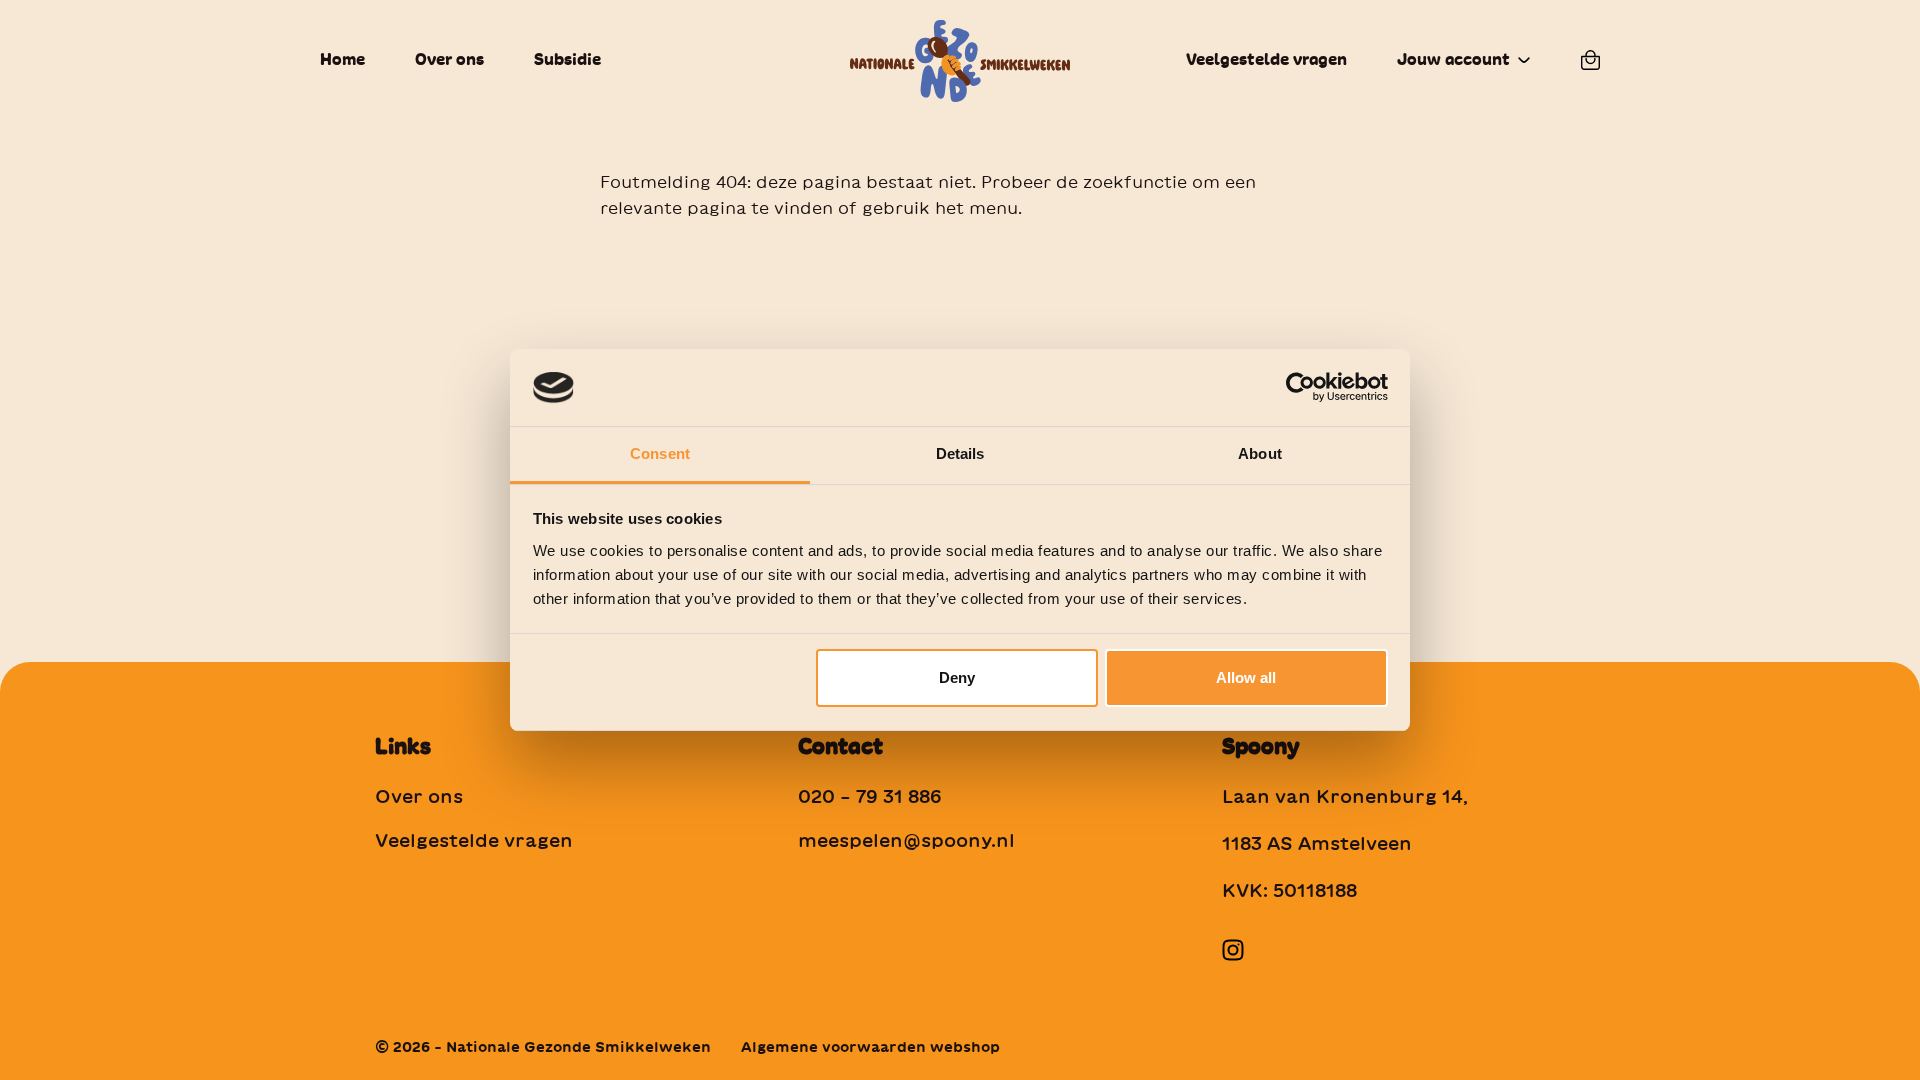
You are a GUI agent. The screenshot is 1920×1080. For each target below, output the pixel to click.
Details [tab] (960, 453)
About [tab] (1260, 453)
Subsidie (567, 59)
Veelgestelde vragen (1266, 59)
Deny (957, 677)
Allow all (1246, 677)
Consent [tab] (660, 453)
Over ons (449, 59)
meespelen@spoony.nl (906, 840)
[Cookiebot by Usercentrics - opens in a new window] (1300, 387)
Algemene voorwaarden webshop (870, 1047)
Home (342, 59)
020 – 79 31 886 (870, 796)
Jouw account (1453, 59)
